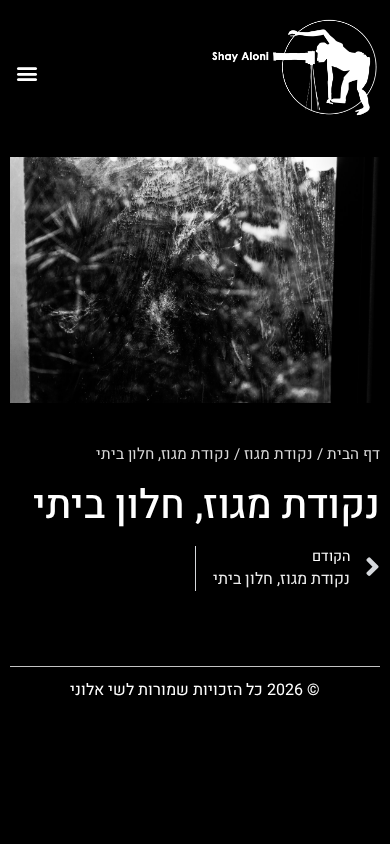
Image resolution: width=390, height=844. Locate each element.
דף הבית (353, 454)
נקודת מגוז (278, 454)
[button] (26, 73)
